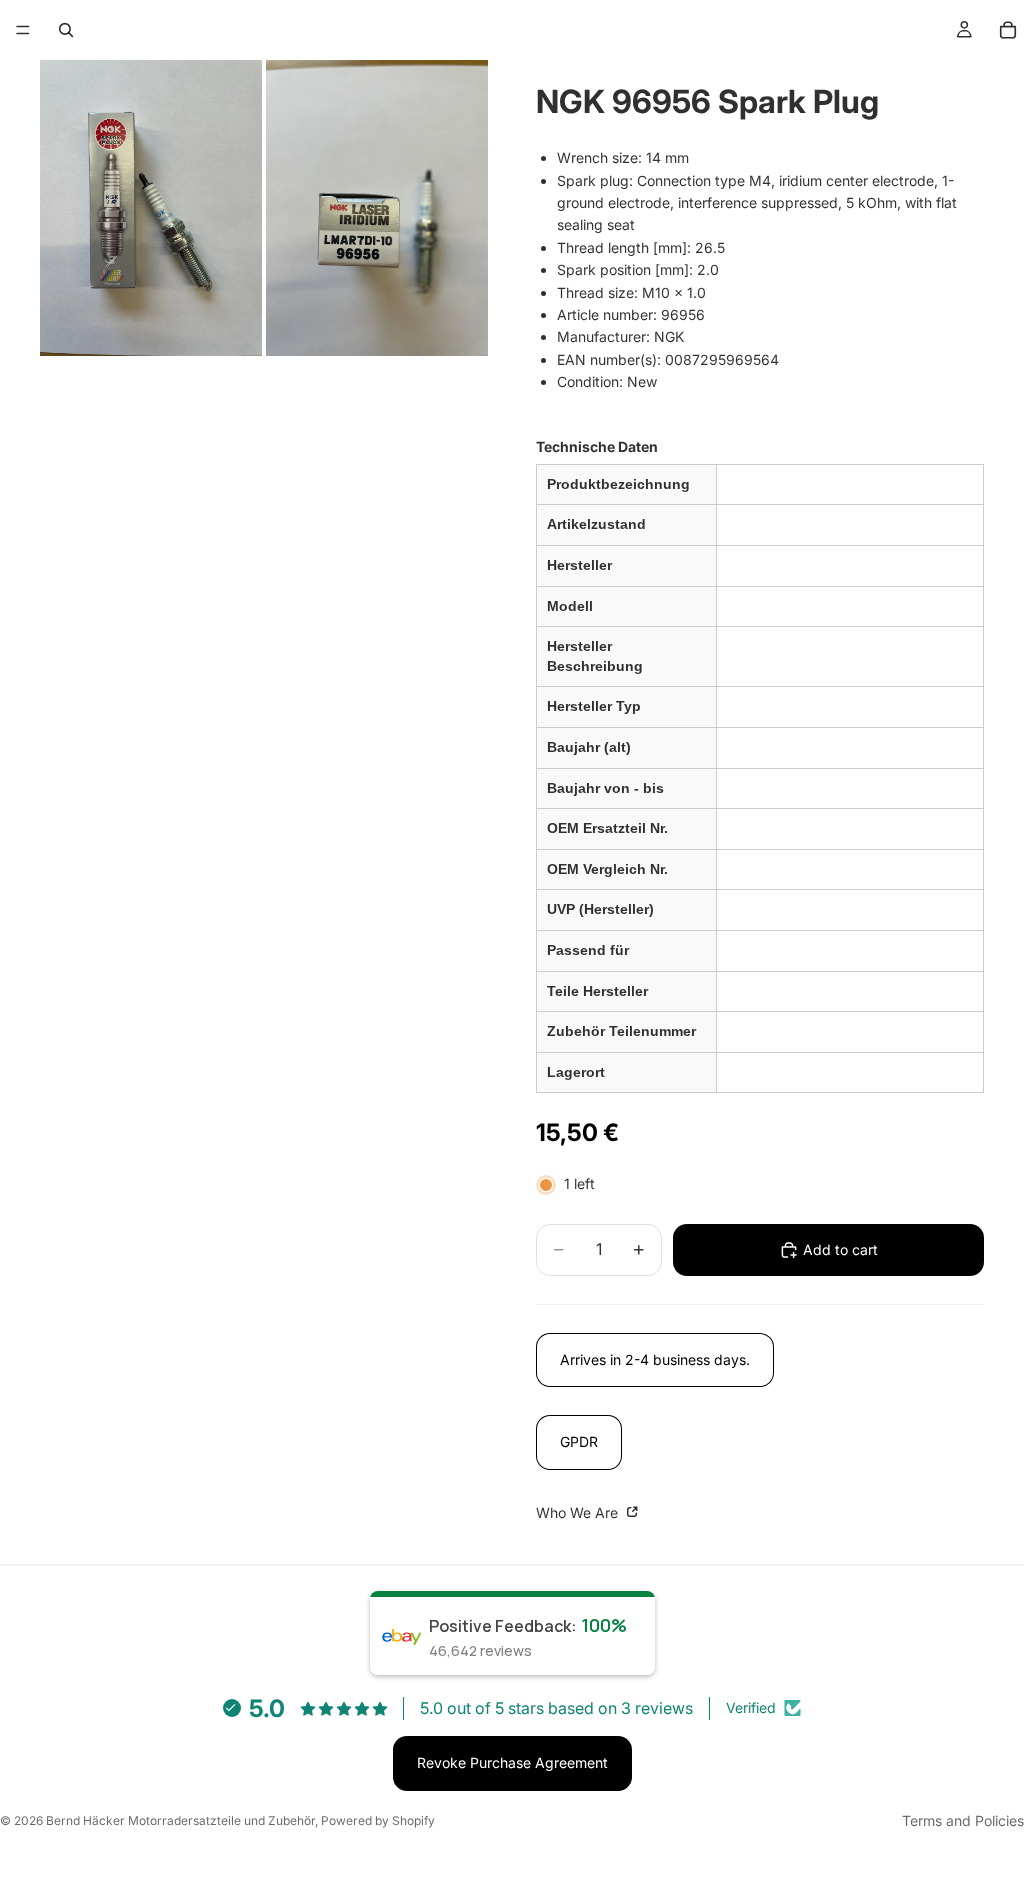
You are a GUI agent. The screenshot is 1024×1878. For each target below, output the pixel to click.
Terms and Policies (963, 1820)
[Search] (66, 30)
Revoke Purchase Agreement (512, 1762)
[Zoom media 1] (151, 208)
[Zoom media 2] (377, 208)
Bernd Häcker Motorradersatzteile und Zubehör (180, 1820)
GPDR (579, 1441)
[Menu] (23, 30)
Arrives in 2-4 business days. (655, 1359)
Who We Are (579, 1512)
